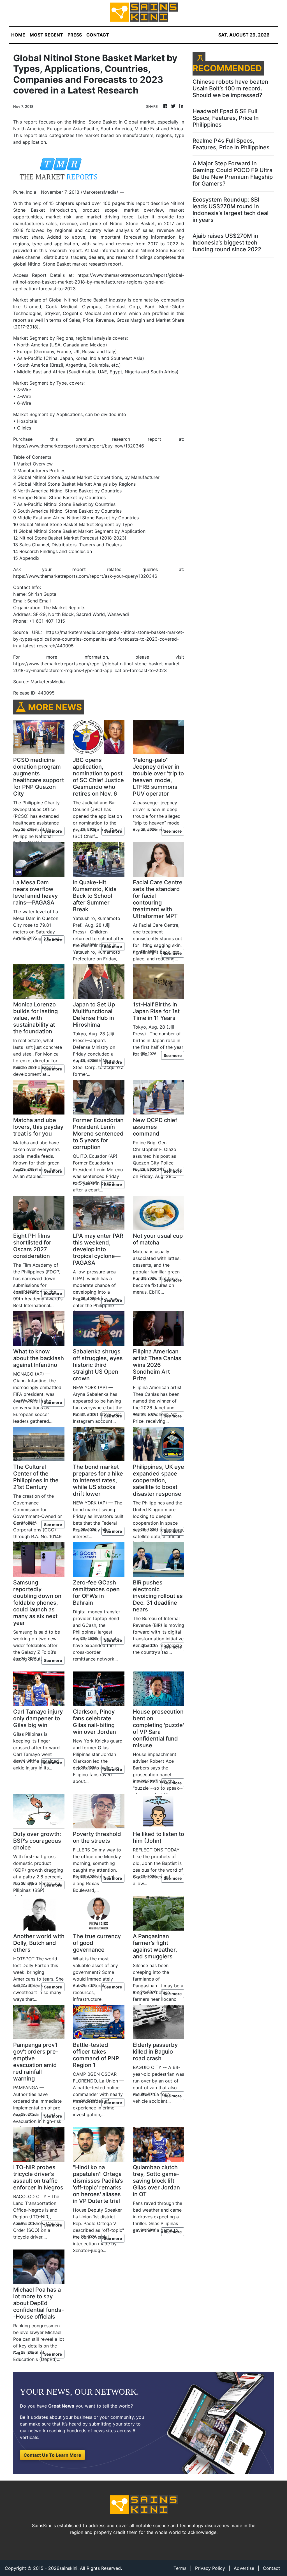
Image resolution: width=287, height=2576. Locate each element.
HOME (18, 35)
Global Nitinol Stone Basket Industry (88, 300)
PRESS (75, 35)
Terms (180, 2568)
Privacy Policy (210, 2568)
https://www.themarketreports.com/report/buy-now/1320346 (79, 446)
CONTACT (98, 35)
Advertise (244, 2568)
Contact (271, 2568)
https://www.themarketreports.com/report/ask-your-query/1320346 (85, 576)
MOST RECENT (46, 35)
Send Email (39, 601)
